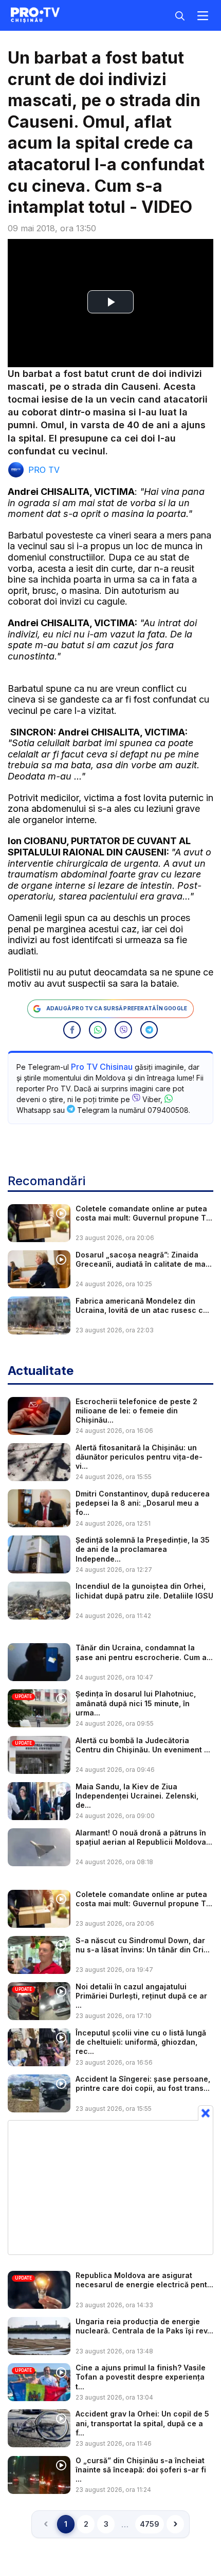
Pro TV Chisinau (102, 1067)
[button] (72, 1030)
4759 (150, 2524)
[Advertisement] (110, 2187)
